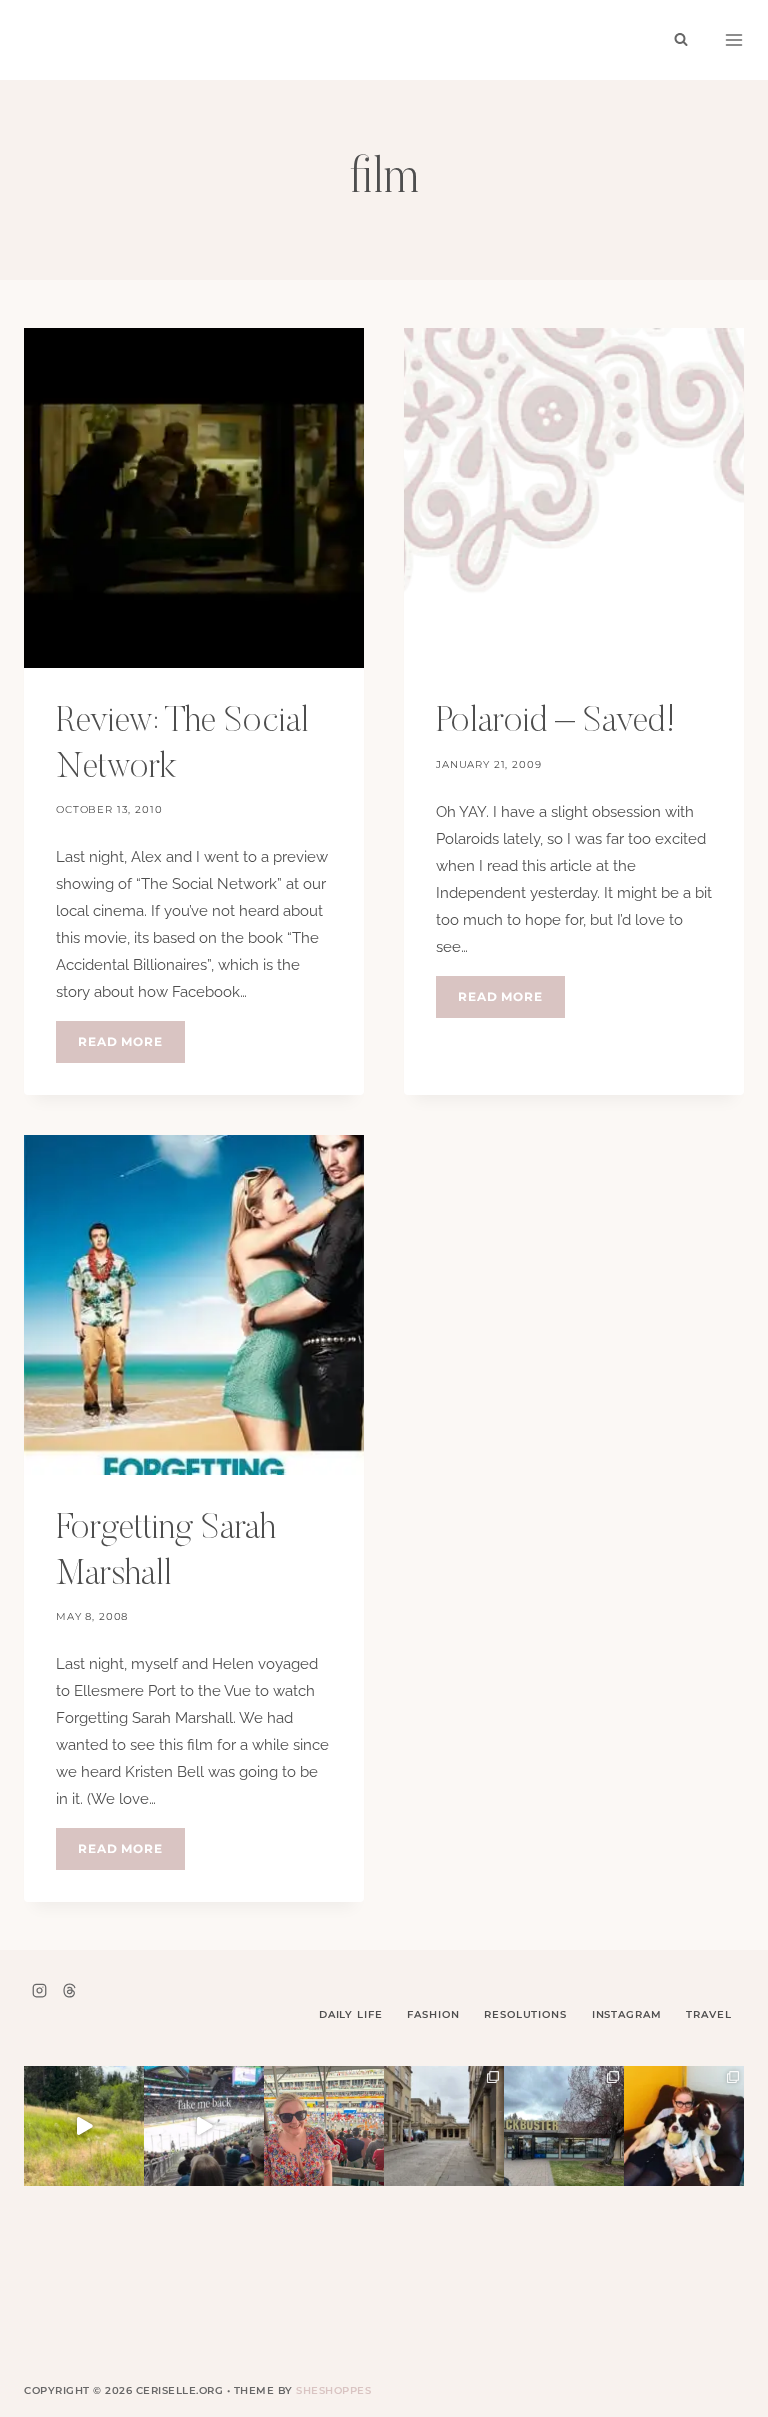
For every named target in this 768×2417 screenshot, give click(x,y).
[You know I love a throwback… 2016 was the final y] (684, 2126)
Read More (131, 1048)
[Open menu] (734, 40)
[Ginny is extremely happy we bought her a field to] (84, 2126)
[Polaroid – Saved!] (574, 498)
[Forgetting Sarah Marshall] (194, 1305)
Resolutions (525, 2014)
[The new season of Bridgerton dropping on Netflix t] (444, 2126)
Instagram (627, 2014)
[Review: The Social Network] (194, 498)
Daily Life (351, 2014)
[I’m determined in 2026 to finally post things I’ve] (564, 2126)
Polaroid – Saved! (555, 722)
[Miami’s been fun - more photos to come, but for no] (324, 2126)
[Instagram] (39, 1990)
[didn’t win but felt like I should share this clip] (204, 2126)
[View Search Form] (681, 40)
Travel (708, 2014)
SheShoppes (333, 2390)
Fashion (433, 2014)
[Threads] (69, 1990)
